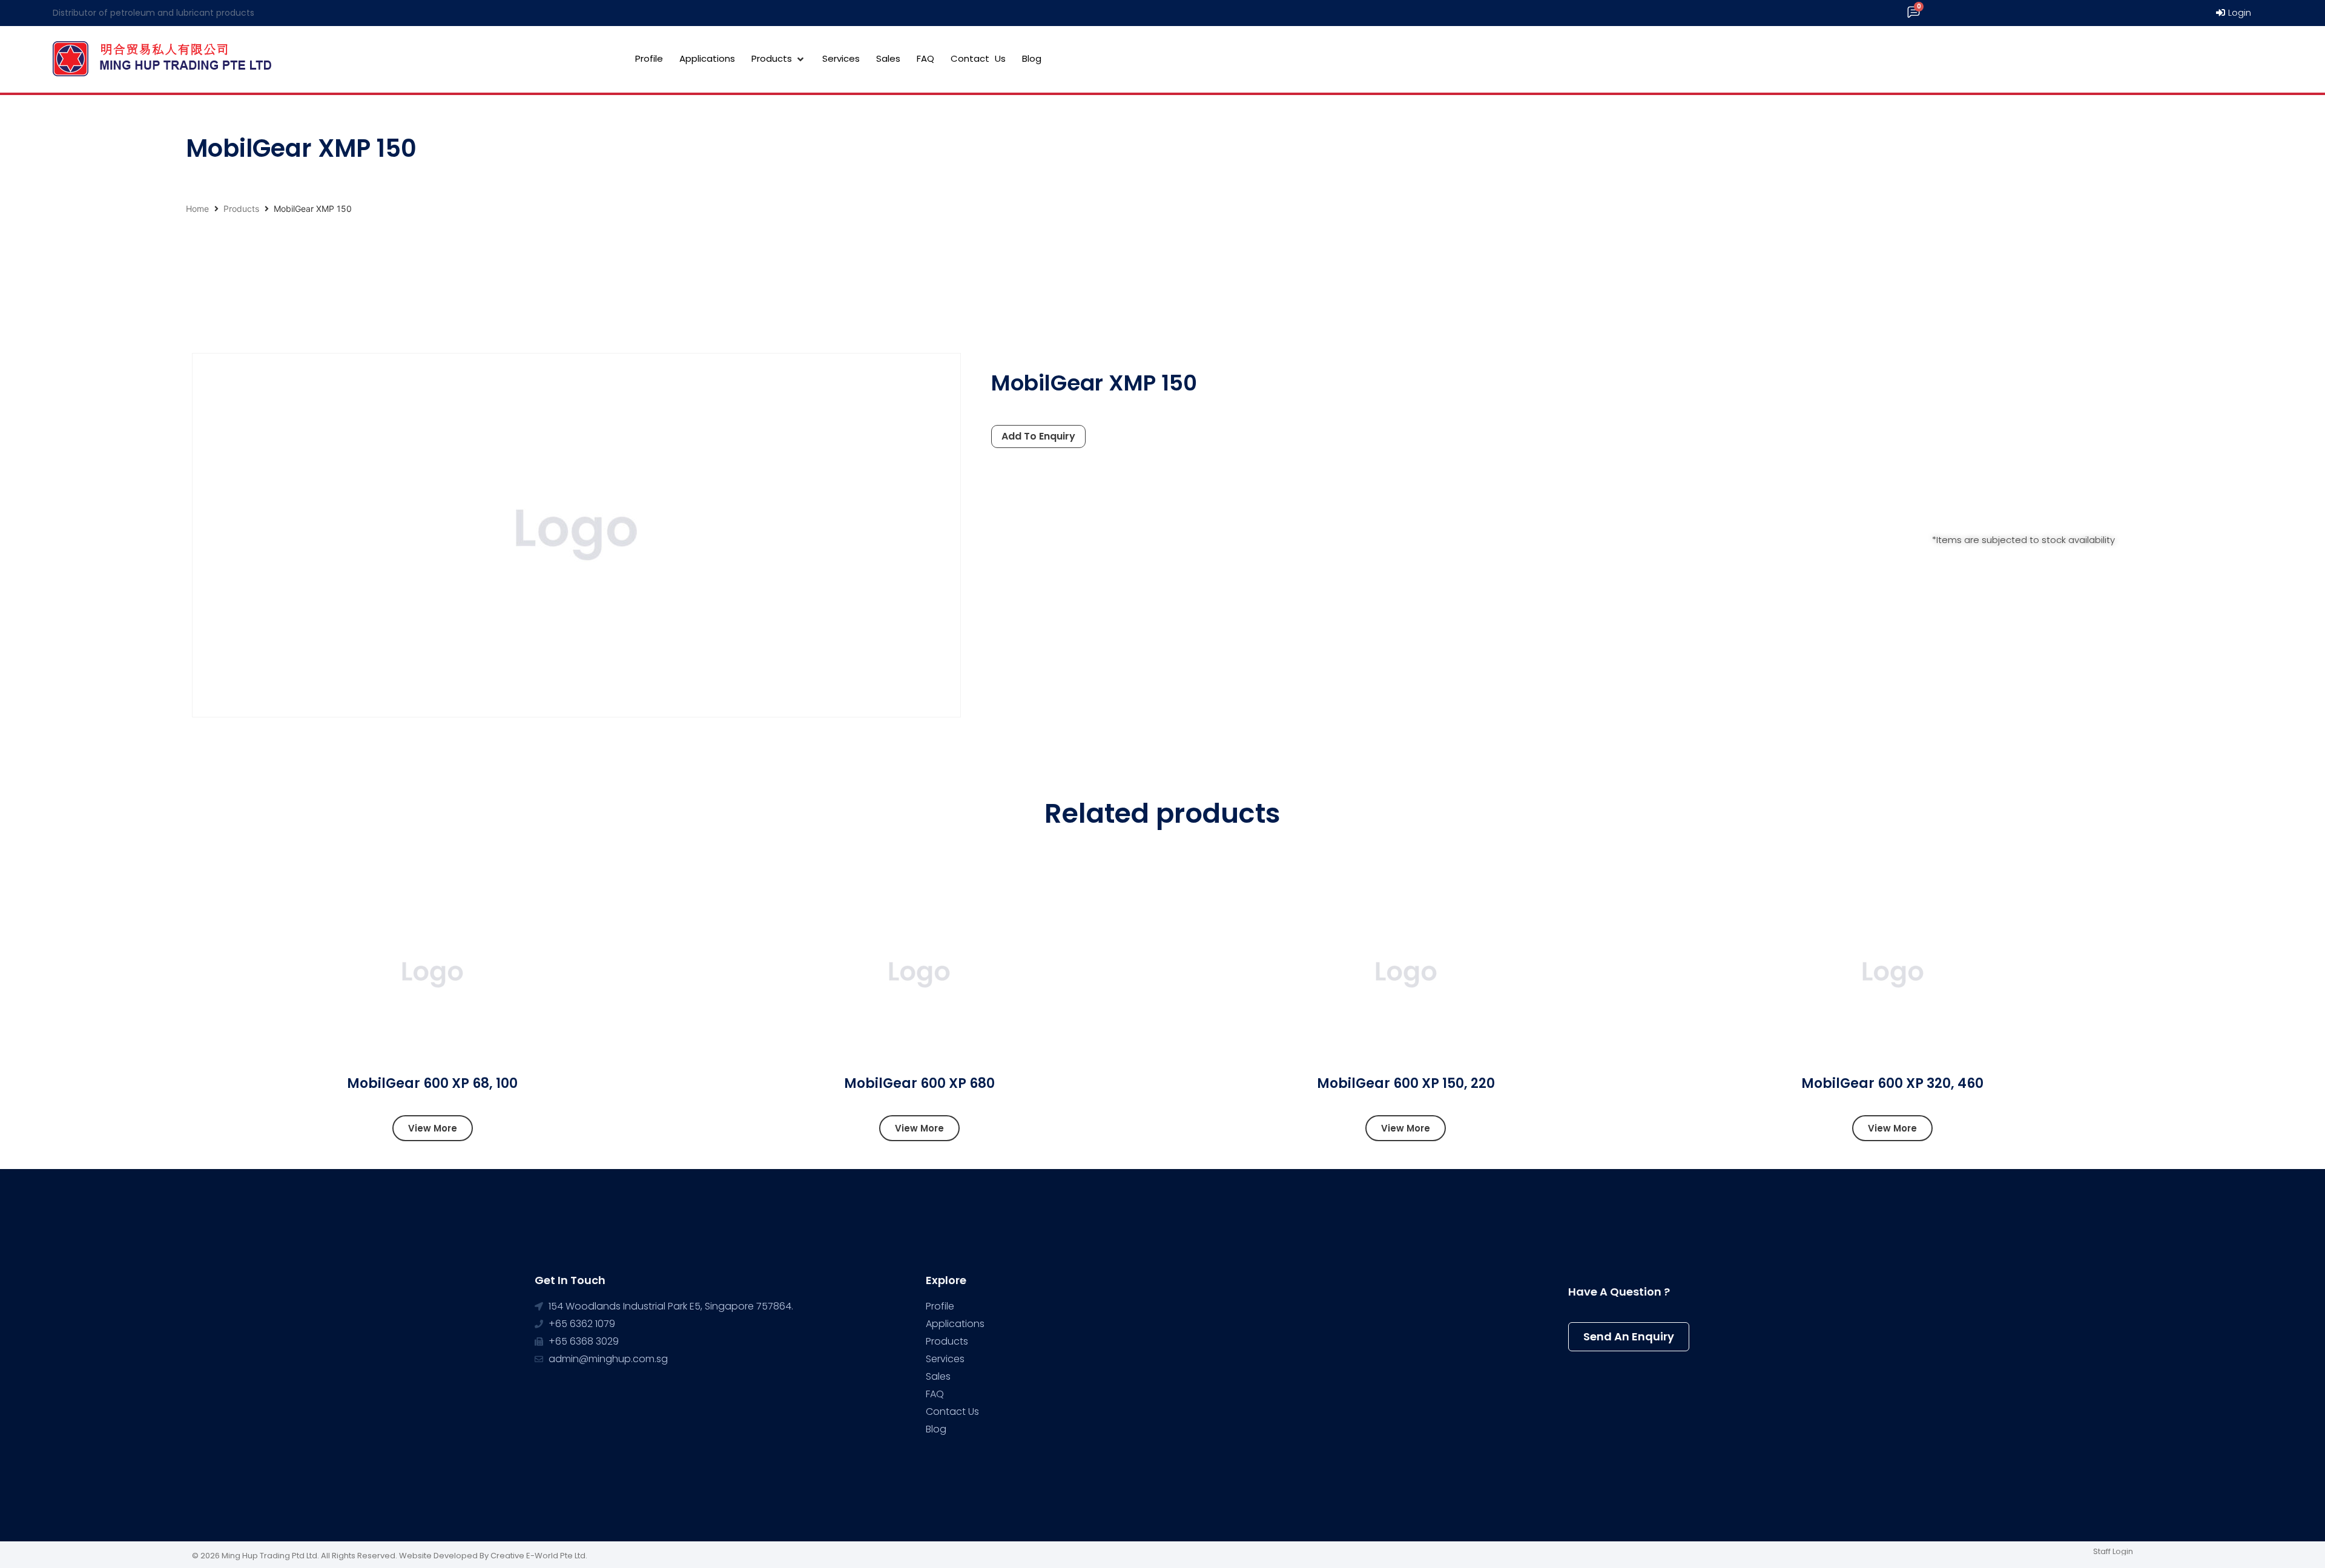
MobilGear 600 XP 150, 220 (1406, 1083)
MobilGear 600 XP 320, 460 (1892, 1083)
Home (197, 209)
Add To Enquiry (1038, 436)
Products (241, 209)
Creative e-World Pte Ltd (538, 1556)
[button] (433, 1128)
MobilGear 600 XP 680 (919, 1083)
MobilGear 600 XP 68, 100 (432, 1083)
